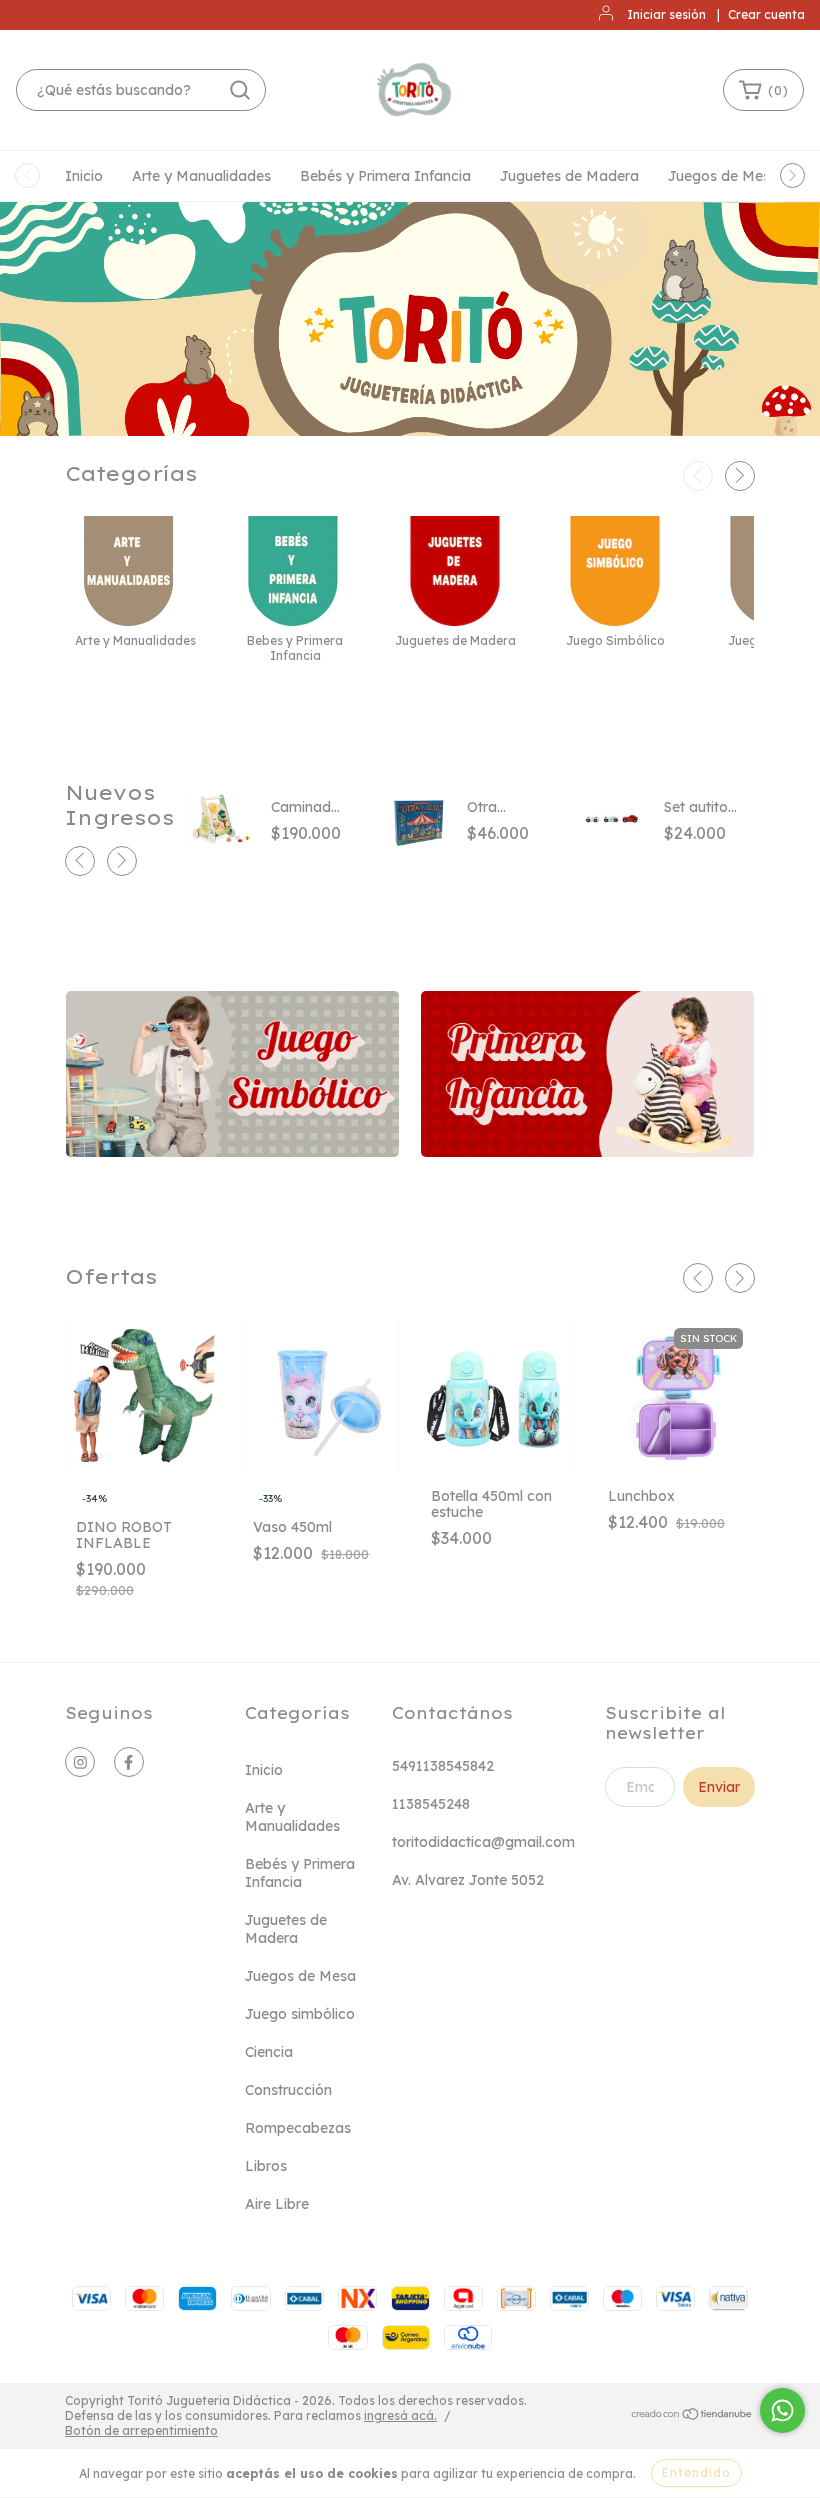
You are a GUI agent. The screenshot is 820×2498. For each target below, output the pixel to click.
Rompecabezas (298, 2128)
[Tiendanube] (692, 2416)
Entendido (696, 2472)
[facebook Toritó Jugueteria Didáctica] (129, 1762)
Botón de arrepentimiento (141, 2430)
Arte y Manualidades (201, 176)
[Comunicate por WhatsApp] (782, 2410)
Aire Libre (277, 2204)
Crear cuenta (766, 14)
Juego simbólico (300, 2014)
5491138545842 (443, 1766)
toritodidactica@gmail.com (483, 1842)
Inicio (84, 176)
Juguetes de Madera (569, 176)
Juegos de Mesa (723, 176)
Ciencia (269, 2052)
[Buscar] (240, 90)
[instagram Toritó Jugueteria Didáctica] (80, 1762)
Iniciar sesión (666, 14)
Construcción (288, 2090)
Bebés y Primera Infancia (385, 176)
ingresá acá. (400, 2415)
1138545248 (431, 1804)
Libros (266, 2166)
